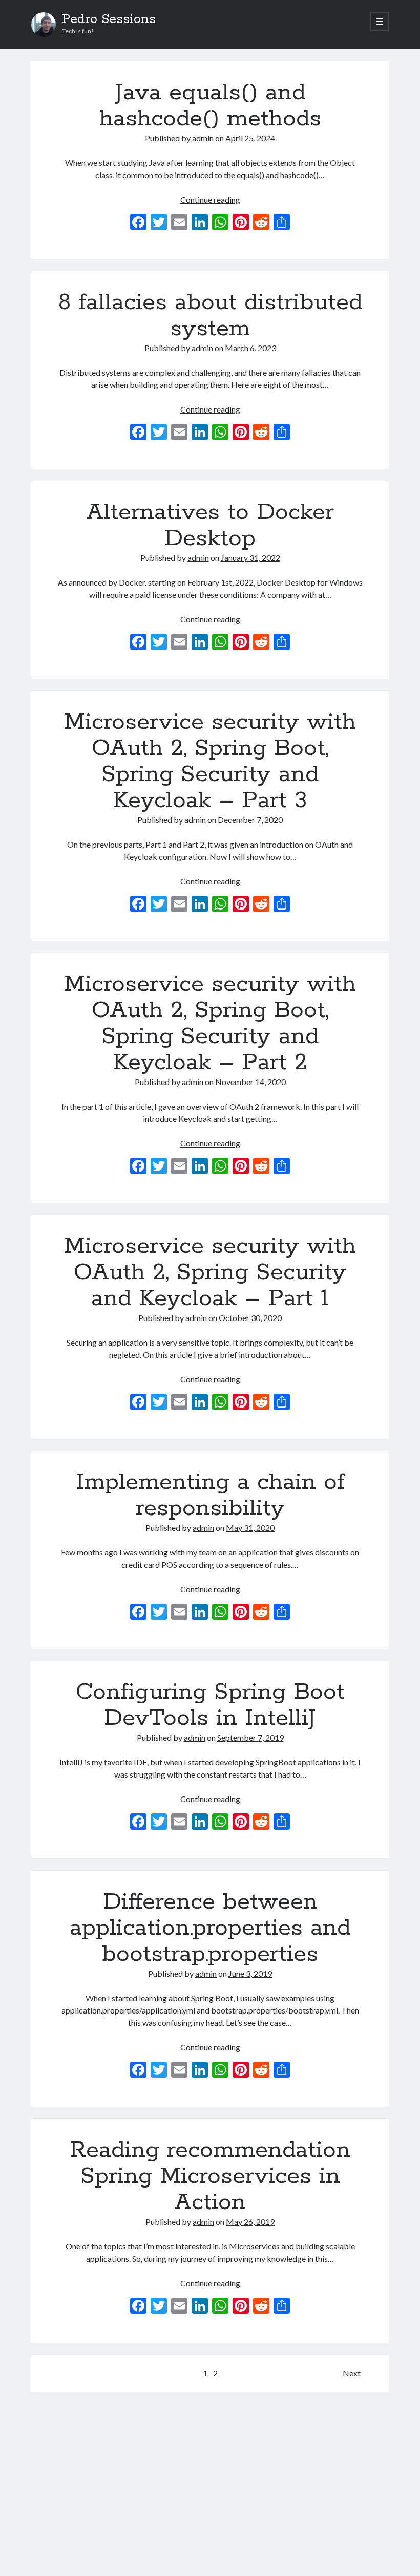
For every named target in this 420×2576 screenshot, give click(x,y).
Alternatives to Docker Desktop (210, 525)
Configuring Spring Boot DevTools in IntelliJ (210, 1705)
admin (203, 138)
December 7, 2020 (250, 820)
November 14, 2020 (250, 1082)
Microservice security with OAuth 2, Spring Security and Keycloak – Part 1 (210, 1272)
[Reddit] (261, 223)
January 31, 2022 (250, 558)
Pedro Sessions (109, 19)
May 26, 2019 (250, 2222)
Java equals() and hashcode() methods (210, 106)
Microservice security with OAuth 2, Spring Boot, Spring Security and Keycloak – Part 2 (210, 1023)
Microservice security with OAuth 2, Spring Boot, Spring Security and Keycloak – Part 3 (210, 761)
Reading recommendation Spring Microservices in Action (210, 2176)
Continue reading (210, 199)
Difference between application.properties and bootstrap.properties (210, 1928)
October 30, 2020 (250, 1318)
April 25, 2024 (250, 138)
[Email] (179, 223)
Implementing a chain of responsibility (210, 1495)
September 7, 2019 (250, 1737)
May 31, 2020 (250, 1528)
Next (352, 2373)
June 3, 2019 (250, 1973)
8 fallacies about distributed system (210, 316)
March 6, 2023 (250, 348)
